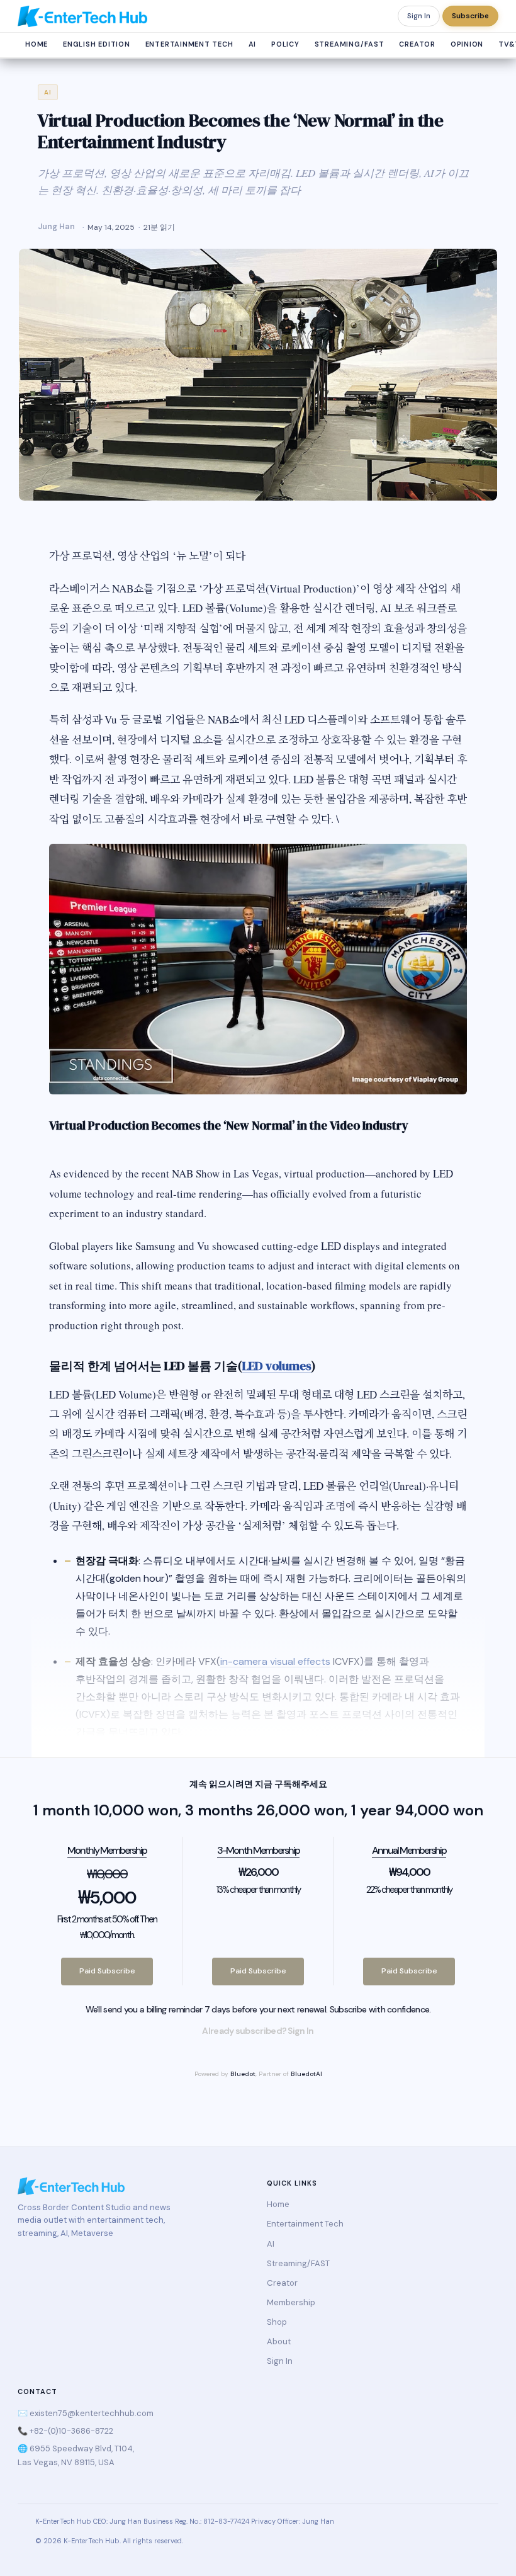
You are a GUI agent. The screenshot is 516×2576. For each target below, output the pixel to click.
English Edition (97, 44)
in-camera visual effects (275, 1661)
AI (253, 44)
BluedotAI (306, 2074)
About (279, 2341)
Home (36, 44)
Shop (277, 2322)
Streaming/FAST (350, 44)
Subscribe (470, 16)
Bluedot (243, 2074)
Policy (285, 44)
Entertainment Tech (189, 44)
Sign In (419, 16)
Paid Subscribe (107, 1971)
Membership (291, 2302)
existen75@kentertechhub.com (92, 2413)
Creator (417, 44)
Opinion (467, 44)
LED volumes (277, 1366)
